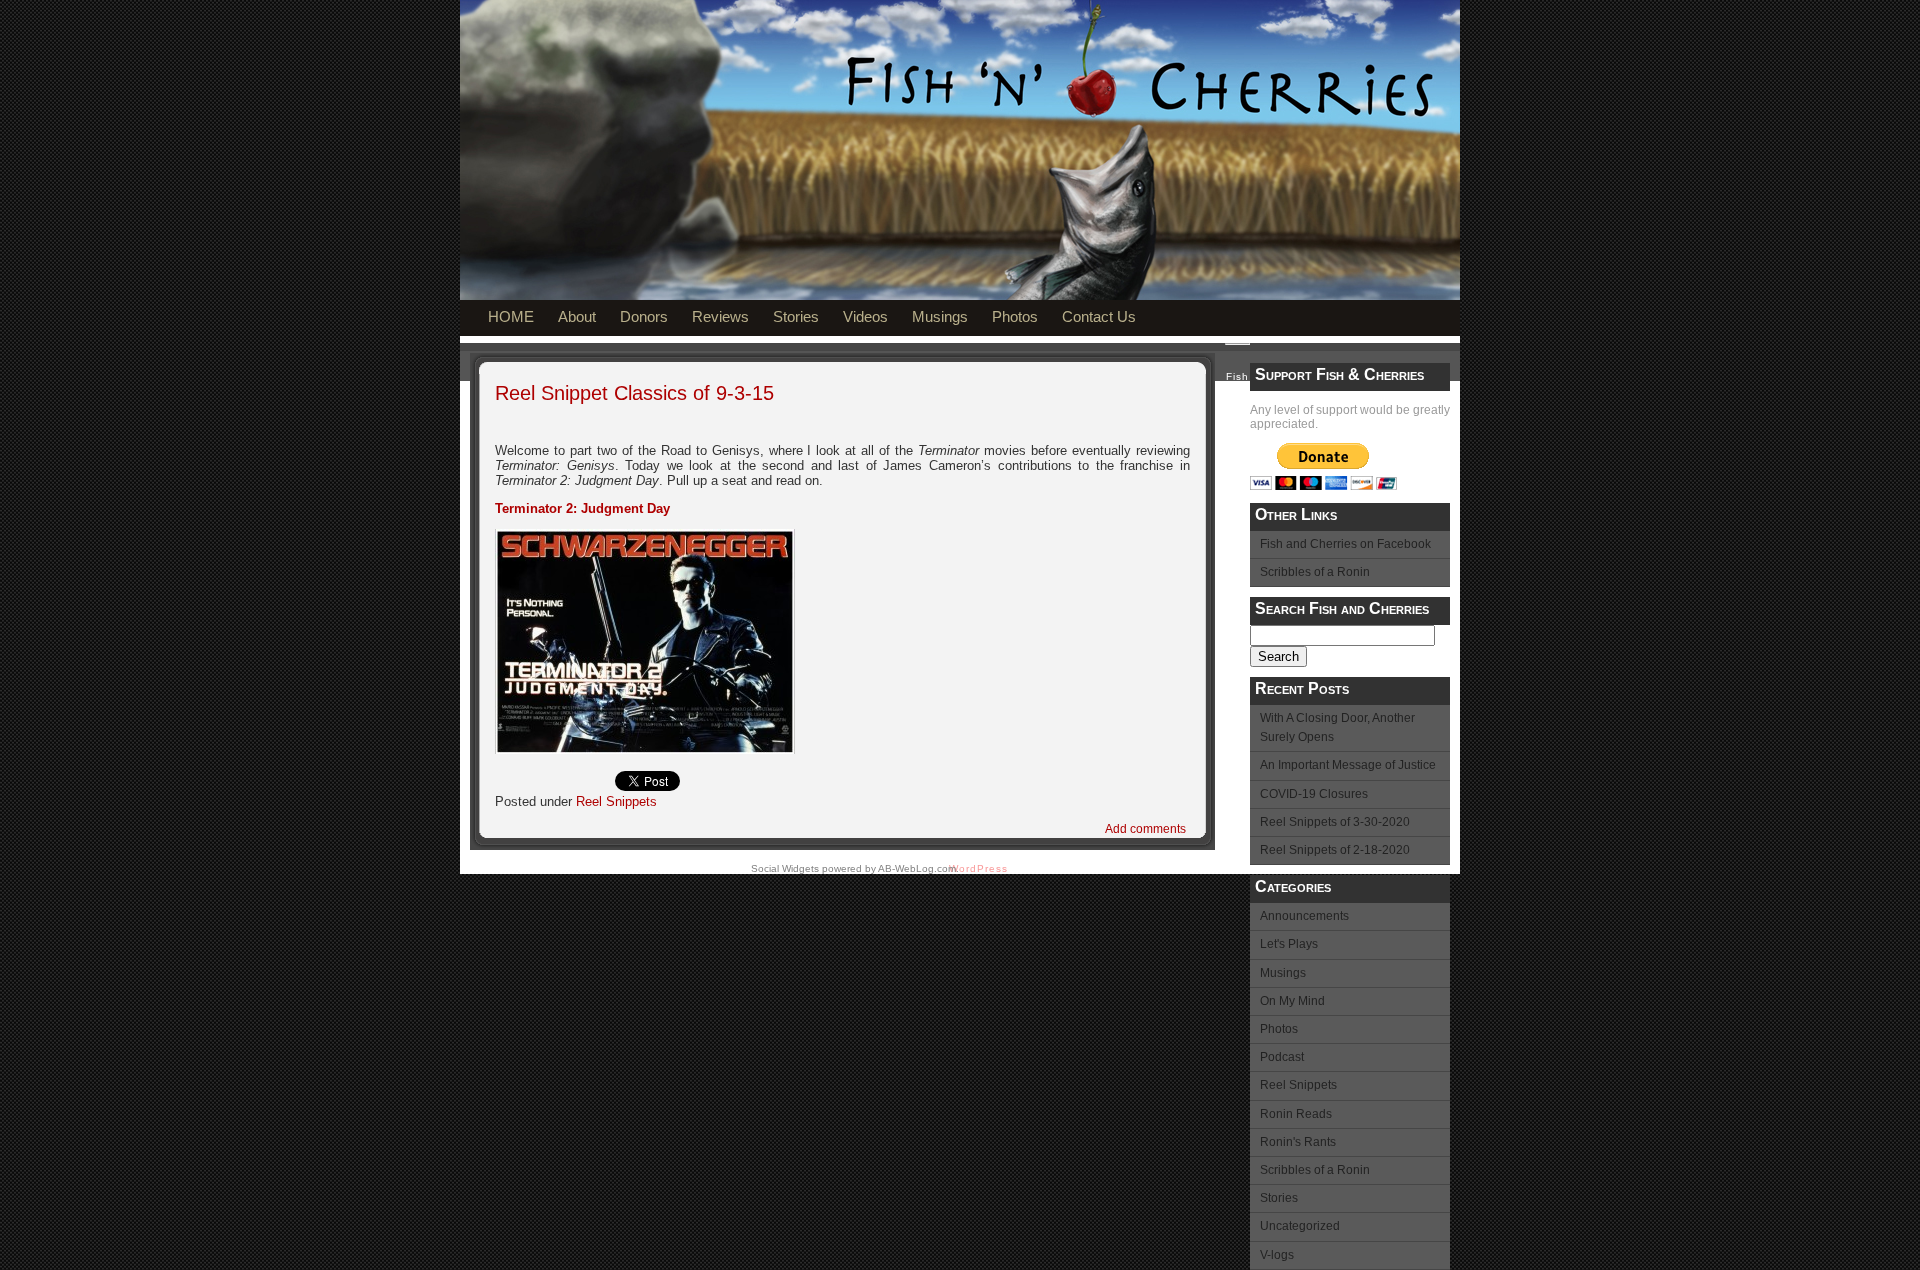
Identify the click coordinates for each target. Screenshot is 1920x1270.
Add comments (1145, 829)
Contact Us (1099, 316)
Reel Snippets (1298, 1085)
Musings (940, 316)
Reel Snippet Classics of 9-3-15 (634, 393)
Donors (644, 316)
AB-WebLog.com (917, 868)
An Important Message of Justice (1348, 765)
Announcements (1304, 916)
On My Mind (1292, 1001)
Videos (865, 316)
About (577, 316)
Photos (1015, 316)
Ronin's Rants (1298, 1142)
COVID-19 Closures (1314, 794)
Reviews (720, 316)
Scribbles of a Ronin (1315, 572)
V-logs (1277, 1255)
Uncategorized (1300, 1226)
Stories (796, 316)
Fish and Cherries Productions (767, 172)
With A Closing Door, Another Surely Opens (1337, 727)
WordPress (978, 868)
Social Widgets (785, 868)
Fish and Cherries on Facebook (1345, 544)
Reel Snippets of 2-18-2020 (1335, 850)
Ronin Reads (1296, 1114)
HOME (511, 316)
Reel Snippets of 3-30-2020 (1335, 822)
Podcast (1282, 1057)
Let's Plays (1289, 944)
